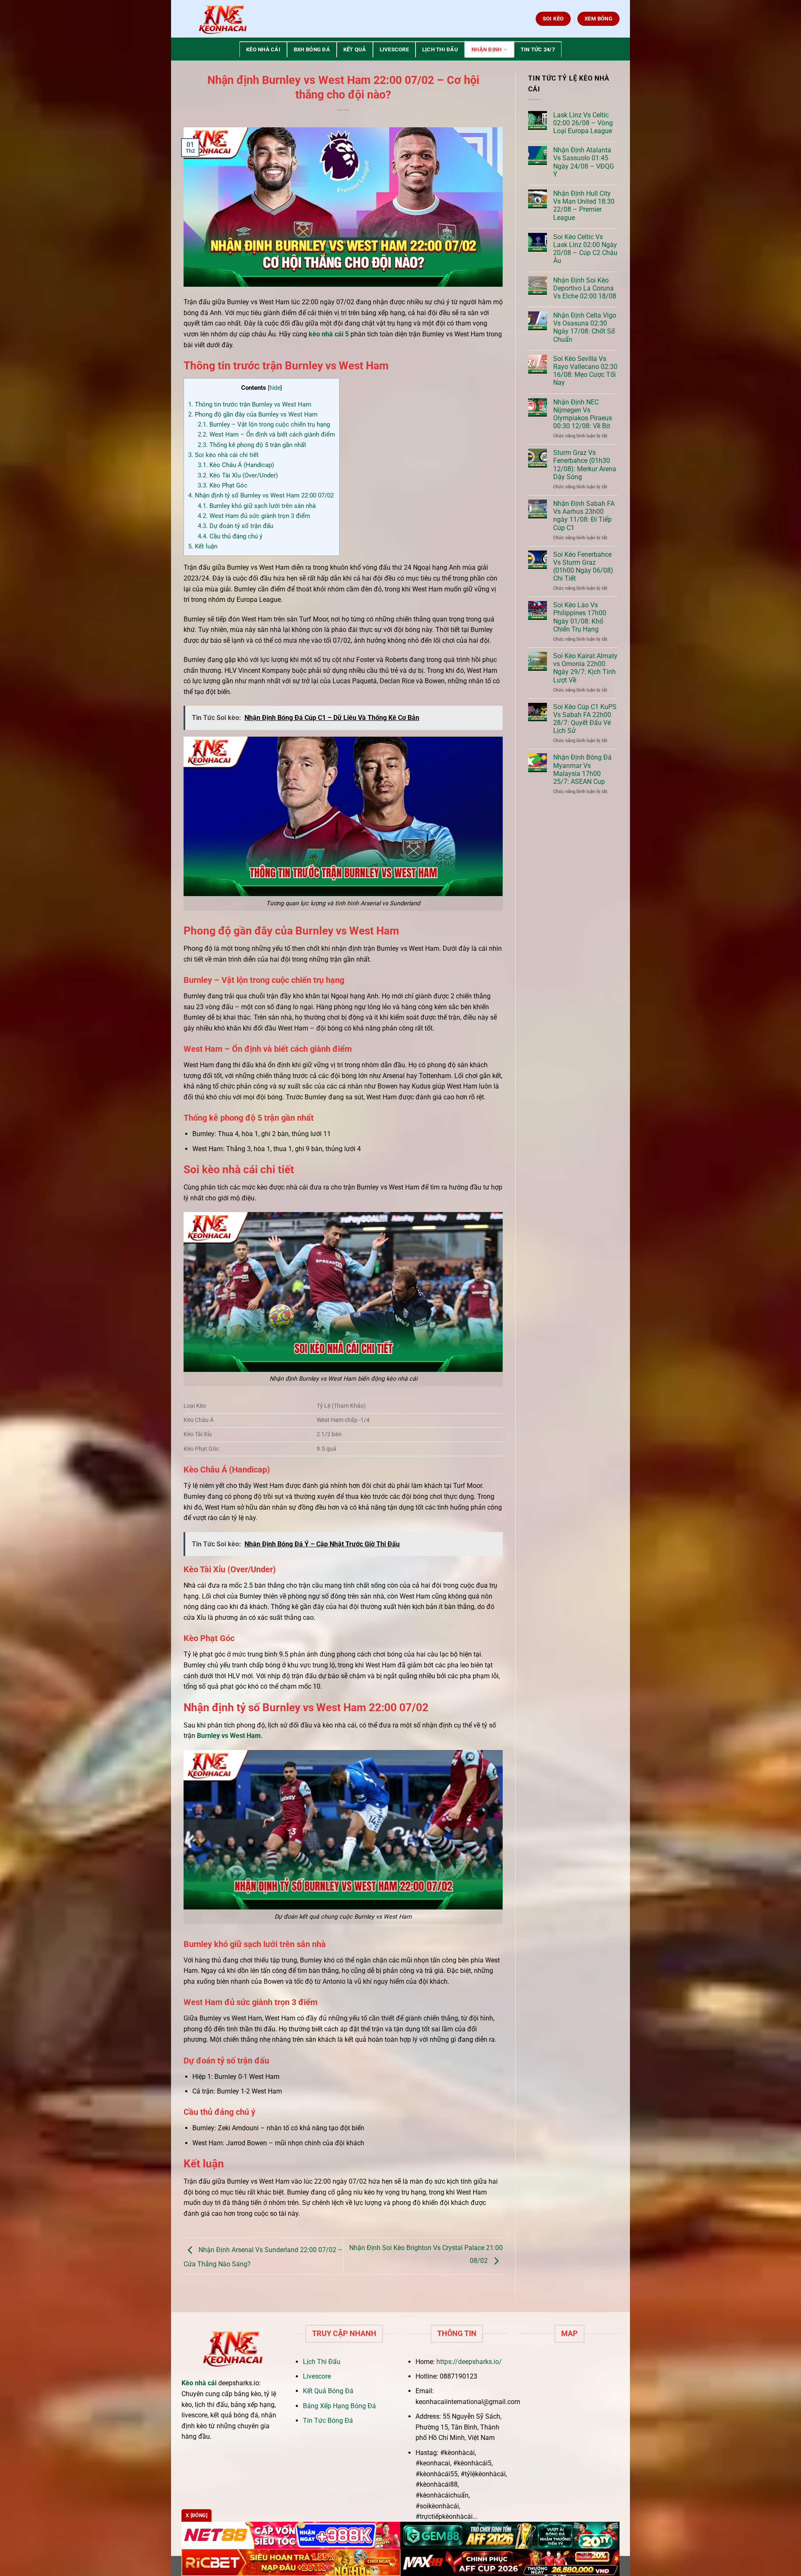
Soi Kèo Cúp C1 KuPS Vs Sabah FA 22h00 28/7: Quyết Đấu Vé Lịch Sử (585, 719)
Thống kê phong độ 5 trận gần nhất (252, 445)
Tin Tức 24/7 (538, 49)
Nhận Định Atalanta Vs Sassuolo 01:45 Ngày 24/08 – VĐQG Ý (584, 162)
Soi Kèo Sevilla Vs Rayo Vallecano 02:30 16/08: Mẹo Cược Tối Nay (585, 371)
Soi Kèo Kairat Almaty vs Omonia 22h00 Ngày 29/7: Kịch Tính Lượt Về (585, 668)
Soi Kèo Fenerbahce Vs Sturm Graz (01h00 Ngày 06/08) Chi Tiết (583, 567)
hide (275, 388)
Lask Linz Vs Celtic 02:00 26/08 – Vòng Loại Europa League (583, 123)
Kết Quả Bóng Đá (328, 2391)
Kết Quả (355, 49)
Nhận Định (486, 49)
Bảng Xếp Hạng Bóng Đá (339, 2406)
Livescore (394, 49)
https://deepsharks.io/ (469, 2362)
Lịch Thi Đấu (440, 49)
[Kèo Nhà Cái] (223, 19)
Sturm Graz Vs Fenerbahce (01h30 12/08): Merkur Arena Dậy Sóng (585, 465)
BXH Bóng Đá (312, 49)
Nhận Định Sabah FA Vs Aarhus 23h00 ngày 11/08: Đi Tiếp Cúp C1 (584, 516)
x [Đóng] (196, 2515)
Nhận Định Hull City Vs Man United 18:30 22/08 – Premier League (584, 206)
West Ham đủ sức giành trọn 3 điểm (254, 516)
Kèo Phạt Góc (223, 485)
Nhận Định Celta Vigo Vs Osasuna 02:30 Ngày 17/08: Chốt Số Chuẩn (585, 327)
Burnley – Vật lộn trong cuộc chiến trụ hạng (264, 424)
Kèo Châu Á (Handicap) (236, 465)
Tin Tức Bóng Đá (328, 2421)
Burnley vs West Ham (229, 1736)
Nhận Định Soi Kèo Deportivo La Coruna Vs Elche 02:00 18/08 (585, 288)
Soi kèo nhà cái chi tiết (223, 455)
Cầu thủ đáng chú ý (230, 536)
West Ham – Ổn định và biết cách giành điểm (266, 434)
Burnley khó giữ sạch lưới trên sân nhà (257, 506)
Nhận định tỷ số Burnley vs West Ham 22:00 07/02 (261, 495)
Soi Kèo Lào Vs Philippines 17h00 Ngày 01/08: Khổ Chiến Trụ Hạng (580, 617)
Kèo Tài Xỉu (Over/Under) (238, 475)
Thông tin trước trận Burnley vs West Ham (250, 404)
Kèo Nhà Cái (263, 49)
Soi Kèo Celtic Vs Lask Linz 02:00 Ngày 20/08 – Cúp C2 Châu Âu (585, 249)
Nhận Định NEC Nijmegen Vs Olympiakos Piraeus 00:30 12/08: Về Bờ (583, 414)
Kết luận (203, 546)
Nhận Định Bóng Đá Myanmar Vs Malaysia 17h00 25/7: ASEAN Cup (582, 769)
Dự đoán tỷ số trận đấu (236, 526)
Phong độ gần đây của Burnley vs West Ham (253, 414)
